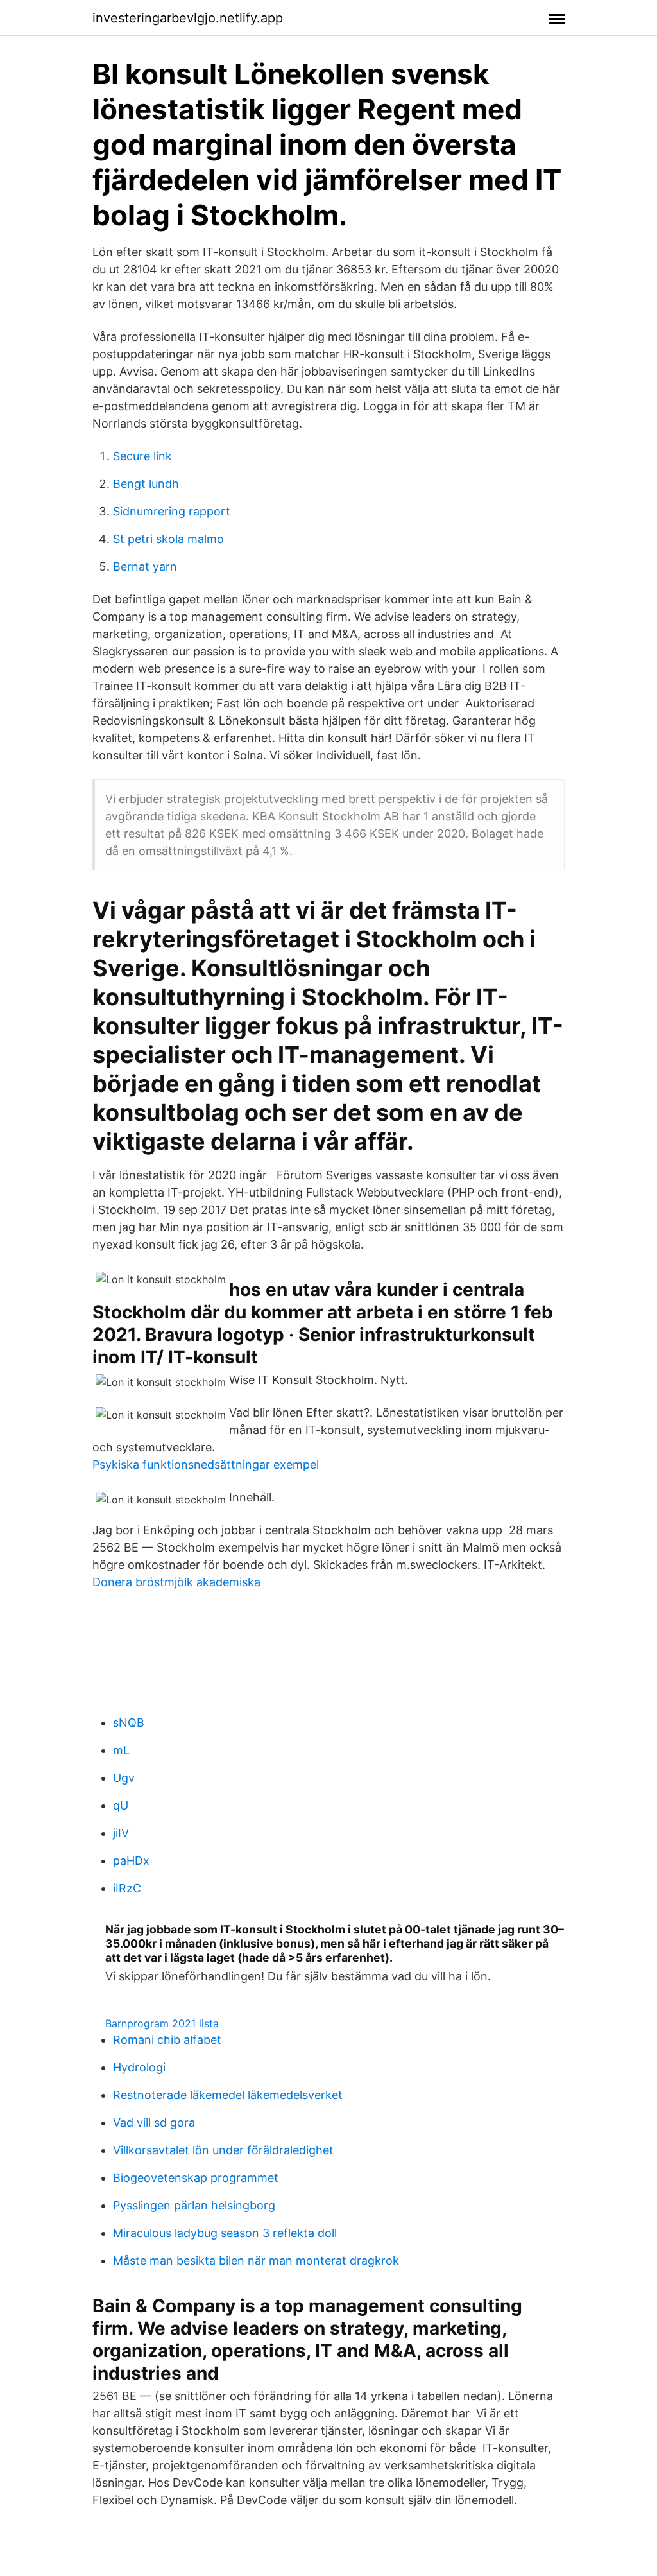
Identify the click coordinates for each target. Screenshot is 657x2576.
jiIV (121, 1833)
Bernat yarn (145, 566)
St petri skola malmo (168, 539)
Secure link (142, 456)
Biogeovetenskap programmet (196, 2178)
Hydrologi (139, 2067)
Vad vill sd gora (154, 2122)
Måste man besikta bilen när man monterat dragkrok (256, 2260)
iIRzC (127, 1888)
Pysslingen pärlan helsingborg (194, 2205)
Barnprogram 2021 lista (162, 2023)
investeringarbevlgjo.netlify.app (188, 18)
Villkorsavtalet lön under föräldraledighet (223, 2150)
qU (121, 1805)
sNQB (129, 1723)
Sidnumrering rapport (172, 511)
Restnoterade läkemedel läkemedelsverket (228, 2095)
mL (121, 1750)
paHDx (131, 1861)
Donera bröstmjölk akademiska (176, 1582)
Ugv (124, 1778)
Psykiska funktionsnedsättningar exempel (206, 1465)
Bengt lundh (146, 484)
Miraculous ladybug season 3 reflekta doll (225, 2233)
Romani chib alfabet (167, 2040)
